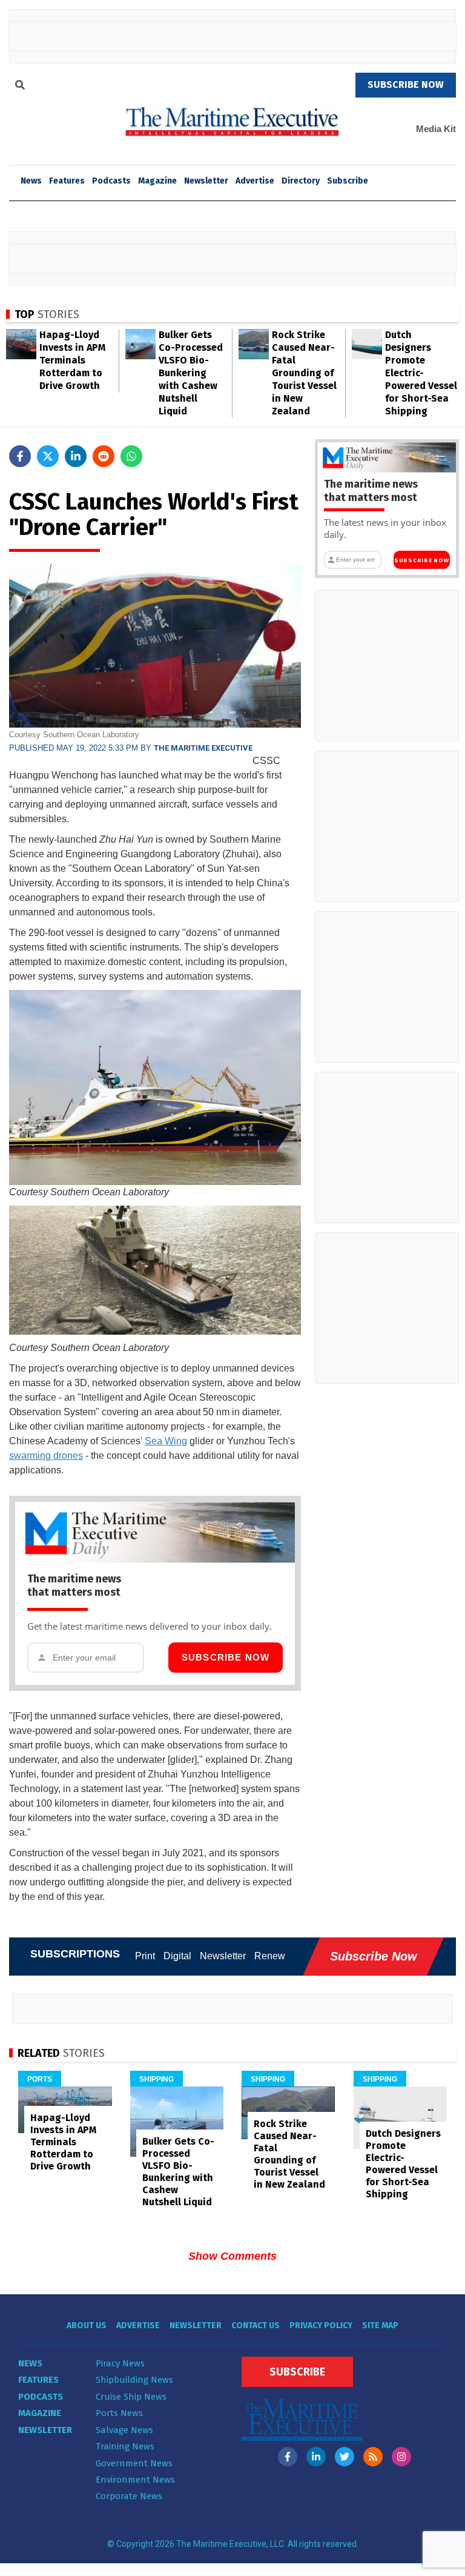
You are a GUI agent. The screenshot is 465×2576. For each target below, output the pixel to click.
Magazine (157, 181)
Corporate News (129, 2496)
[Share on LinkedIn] (76, 456)
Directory (301, 181)
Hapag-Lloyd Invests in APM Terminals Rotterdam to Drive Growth (72, 360)
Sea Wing (166, 1441)
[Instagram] (401, 2457)
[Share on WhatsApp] (131, 456)
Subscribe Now (226, 1657)
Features (67, 181)
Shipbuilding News (134, 2380)
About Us (87, 2325)
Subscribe (348, 181)
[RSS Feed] (373, 2457)
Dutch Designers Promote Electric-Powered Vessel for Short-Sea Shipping (421, 373)
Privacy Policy (321, 2325)
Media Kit (436, 129)
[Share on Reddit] (104, 456)
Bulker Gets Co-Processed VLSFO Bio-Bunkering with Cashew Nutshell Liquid (191, 373)
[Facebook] (288, 2457)
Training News (125, 2446)
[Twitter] (345, 2457)
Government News (134, 2463)
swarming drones (46, 1456)
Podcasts (111, 181)
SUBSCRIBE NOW (406, 85)
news (31, 181)
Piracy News (120, 2363)
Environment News (135, 2480)
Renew (270, 1956)
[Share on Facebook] (20, 456)
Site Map (380, 2325)
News (30, 2363)
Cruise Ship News (131, 2397)
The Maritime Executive (203, 748)
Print (145, 1956)
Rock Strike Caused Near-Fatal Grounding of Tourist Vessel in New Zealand (304, 373)
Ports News (119, 2413)
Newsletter (206, 181)
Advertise (255, 181)
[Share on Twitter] (48, 456)
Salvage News (124, 2430)
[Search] (20, 87)
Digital (177, 1956)
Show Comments (232, 2256)
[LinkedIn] (316, 2457)
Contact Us (256, 2325)
